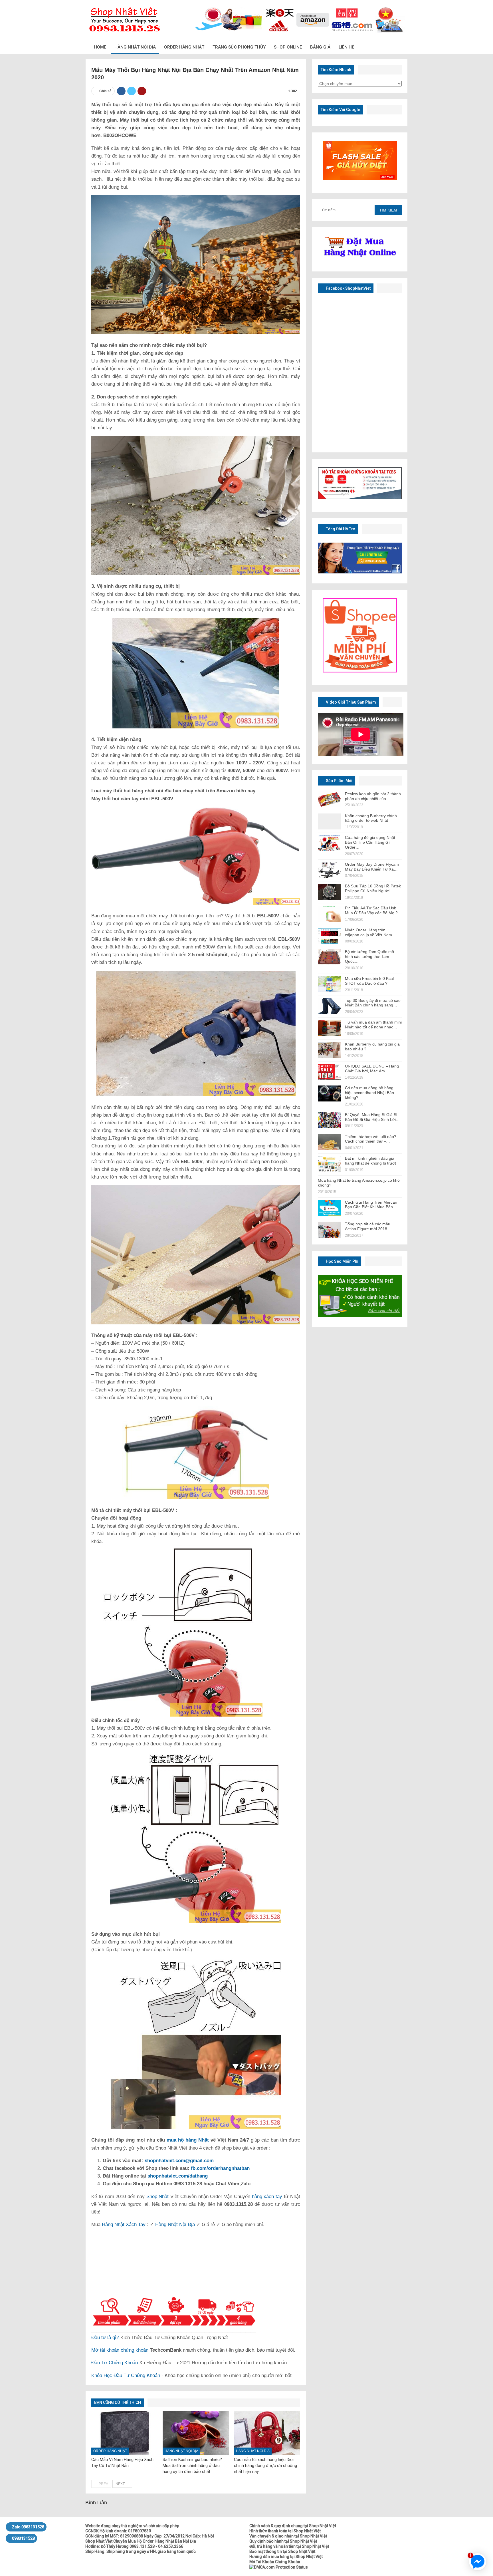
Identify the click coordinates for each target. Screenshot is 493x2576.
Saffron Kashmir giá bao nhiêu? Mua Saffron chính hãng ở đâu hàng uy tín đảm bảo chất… (192, 2466)
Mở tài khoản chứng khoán (120, 2350)
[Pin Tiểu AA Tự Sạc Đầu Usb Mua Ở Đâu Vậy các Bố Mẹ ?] (329, 914)
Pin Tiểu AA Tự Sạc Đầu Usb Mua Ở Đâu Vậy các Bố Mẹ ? (371, 910)
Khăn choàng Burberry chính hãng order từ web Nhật (371, 818)
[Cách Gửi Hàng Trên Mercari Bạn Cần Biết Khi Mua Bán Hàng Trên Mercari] (329, 1208)
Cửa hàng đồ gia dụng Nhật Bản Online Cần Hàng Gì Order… (370, 842)
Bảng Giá (320, 47)
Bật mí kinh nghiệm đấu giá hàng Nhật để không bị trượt (370, 1161)
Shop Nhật (158, 2197)
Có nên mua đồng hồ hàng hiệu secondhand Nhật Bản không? (369, 1093)
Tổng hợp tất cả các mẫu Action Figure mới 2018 (368, 1226)
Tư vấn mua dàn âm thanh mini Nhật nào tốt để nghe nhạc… (373, 1025)
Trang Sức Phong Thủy (239, 47)
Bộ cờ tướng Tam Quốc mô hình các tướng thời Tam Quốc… (369, 956)
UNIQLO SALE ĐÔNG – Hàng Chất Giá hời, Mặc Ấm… (372, 1069)
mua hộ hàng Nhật (188, 2140)
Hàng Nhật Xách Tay (124, 2224)
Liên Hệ (346, 47)
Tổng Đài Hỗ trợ (340, 529)
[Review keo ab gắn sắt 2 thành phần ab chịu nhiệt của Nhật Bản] (329, 799)
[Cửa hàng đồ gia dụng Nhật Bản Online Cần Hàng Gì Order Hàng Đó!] (329, 843)
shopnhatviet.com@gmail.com (179, 2161)
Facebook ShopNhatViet (348, 288)
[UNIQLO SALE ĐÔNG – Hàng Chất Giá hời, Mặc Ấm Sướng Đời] (329, 1072)
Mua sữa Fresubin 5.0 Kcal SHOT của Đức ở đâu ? (369, 981)
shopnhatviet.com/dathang (178, 2176)
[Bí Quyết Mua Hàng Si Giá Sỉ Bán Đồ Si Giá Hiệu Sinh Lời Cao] (329, 1120)
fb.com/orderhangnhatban (220, 2168)
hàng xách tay (267, 2197)
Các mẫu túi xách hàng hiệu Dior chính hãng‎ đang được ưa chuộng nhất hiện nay (265, 2466)
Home (100, 47)
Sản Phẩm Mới (339, 781)
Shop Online (288, 47)
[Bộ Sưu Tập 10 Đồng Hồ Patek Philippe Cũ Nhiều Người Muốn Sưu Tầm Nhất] (329, 892)
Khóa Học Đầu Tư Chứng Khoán (126, 2375)
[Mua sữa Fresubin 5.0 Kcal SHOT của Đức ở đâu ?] (329, 984)
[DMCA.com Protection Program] (279, 2567)
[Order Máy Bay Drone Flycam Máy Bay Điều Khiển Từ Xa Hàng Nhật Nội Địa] (329, 870)
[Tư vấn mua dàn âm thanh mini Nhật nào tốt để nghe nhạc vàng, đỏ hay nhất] (329, 1028)
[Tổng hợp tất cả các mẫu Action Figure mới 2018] (329, 1230)
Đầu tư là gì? (105, 2338)
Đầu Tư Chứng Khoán (115, 2363)
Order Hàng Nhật (184, 47)
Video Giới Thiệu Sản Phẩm (350, 702)
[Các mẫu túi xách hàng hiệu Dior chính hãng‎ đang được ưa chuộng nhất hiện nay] (267, 2433)
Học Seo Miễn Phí (342, 1261)
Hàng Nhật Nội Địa (135, 47)
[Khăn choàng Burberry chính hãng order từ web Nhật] (329, 821)
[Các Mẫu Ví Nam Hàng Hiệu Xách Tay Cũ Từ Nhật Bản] (124, 2433)
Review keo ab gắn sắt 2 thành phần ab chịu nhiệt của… (373, 796)
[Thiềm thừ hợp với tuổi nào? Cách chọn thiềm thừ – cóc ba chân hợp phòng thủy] (329, 1142)
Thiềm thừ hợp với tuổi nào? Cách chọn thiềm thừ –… (371, 1139)
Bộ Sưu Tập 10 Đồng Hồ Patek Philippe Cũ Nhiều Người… (373, 888)
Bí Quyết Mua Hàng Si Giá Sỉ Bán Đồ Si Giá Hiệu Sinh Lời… (372, 1117)
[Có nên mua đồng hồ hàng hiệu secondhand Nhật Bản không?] (329, 1093)
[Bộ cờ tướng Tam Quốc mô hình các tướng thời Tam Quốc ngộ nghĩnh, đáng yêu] (329, 957)
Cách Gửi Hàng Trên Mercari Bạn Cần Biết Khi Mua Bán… (371, 1205)
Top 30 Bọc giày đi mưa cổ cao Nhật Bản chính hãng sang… (373, 1003)
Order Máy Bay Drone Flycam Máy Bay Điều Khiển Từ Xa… (372, 867)
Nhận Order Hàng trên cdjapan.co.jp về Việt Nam (368, 932)
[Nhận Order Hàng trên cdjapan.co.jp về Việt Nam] (329, 936)
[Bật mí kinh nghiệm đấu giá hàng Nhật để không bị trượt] (329, 1164)
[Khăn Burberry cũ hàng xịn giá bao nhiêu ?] (329, 1050)
